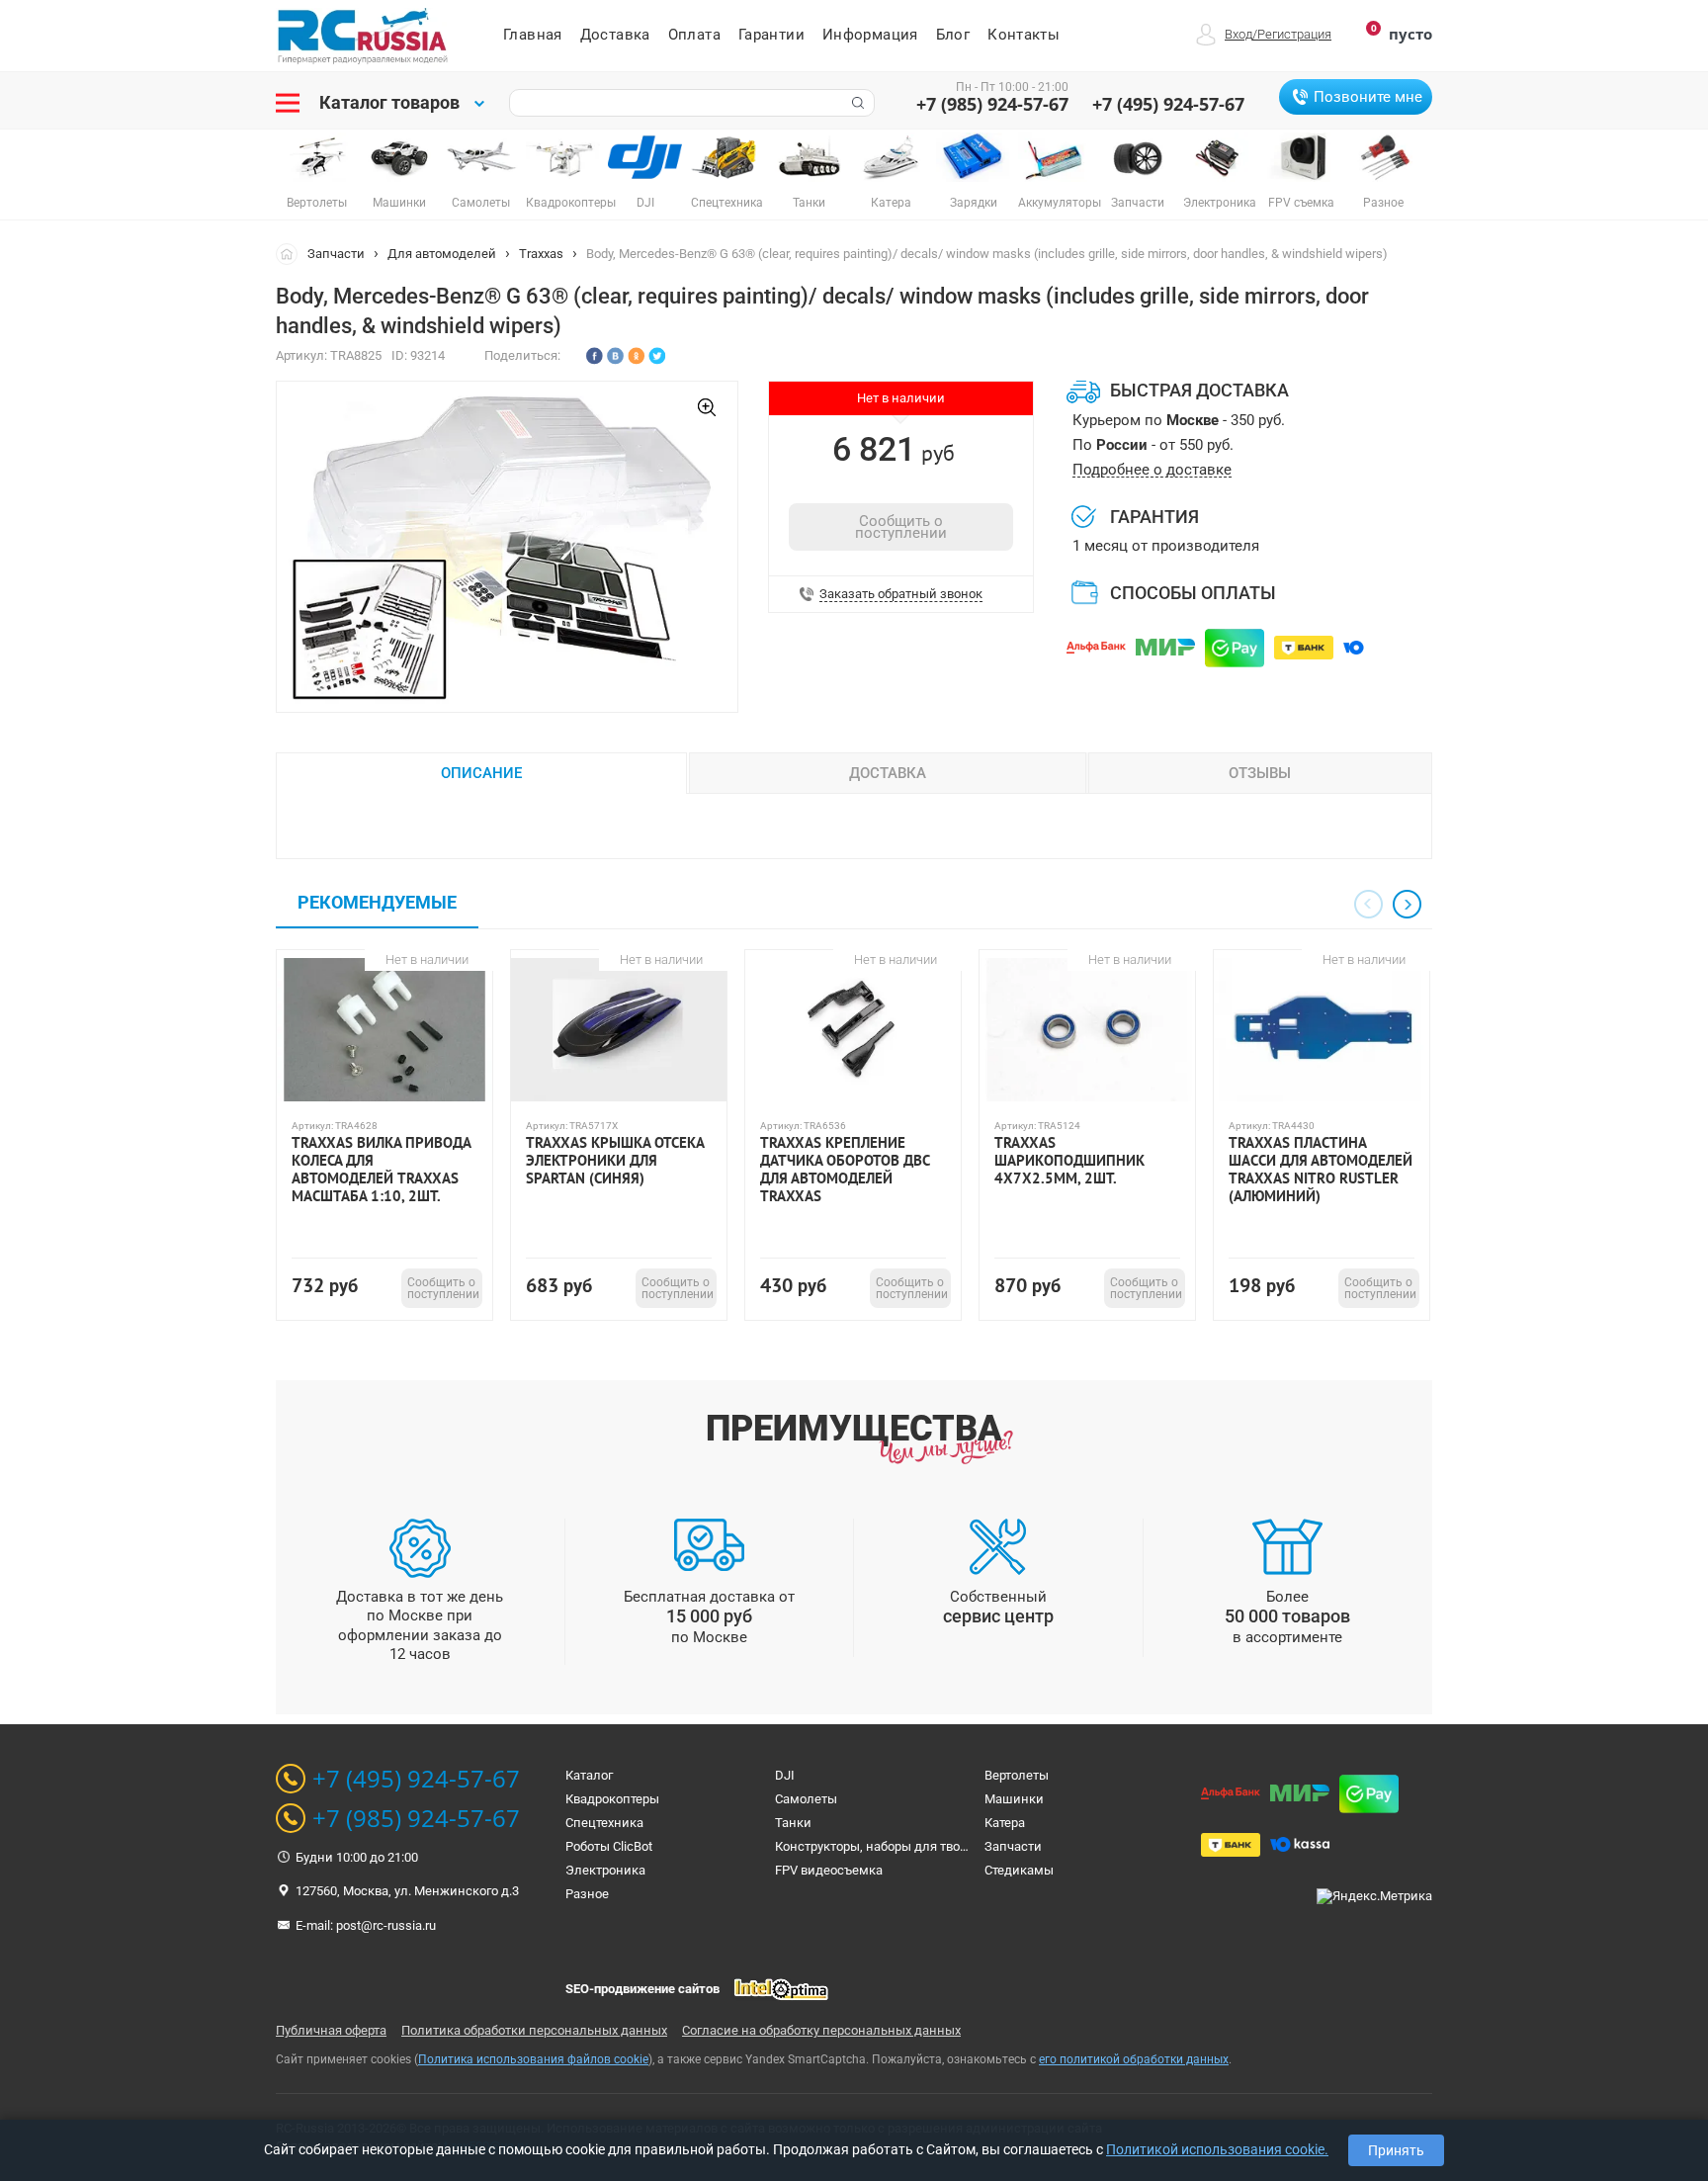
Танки (793, 1823)
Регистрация (1294, 34)
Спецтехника (604, 1823)
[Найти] (856, 103)
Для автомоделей (442, 254)
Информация (870, 35)
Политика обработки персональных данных (534, 2030)
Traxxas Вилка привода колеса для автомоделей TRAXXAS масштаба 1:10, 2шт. (381, 1170)
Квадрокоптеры (612, 1799)
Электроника (605, 1870)
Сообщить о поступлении (901, 527)
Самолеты (806, 1799)
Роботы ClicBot (609, 1846)
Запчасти (336, 254)
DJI (785, 1775)
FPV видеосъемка (829, 1870)
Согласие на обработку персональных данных (821, 2030)
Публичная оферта (331, 2030)
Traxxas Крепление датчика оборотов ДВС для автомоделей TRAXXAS (845, 1170)
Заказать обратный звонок (901, 594)
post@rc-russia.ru (386, 1925)
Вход (1238, 34)
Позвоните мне (1368, 97)
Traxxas (541, 254)
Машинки (1014, 1799)
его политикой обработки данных (1134, 2059)
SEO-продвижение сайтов (642, 1989)
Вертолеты (1017, 1775)
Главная (533, 35)
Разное (587, 1894)
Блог (953, 35)
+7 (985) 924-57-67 (992, 104)
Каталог (589, 1775)
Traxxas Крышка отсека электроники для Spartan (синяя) (615, 1161)
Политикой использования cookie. (1217, 2149)
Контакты (1024, 35)
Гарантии (771, 35)
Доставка (615, 35)
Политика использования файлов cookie (533, 2059)
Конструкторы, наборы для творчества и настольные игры (951, 1846)
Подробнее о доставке (1152, 470)
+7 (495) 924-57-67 (1168, 104)
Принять (1396, 2150)
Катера (1005, 1823)
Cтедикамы (1019, 1870)
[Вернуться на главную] (292, 253)
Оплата (694, 35)
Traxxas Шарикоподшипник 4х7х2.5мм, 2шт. (1069, 1161)
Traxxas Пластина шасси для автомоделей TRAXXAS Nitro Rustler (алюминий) (1321, 1170)
